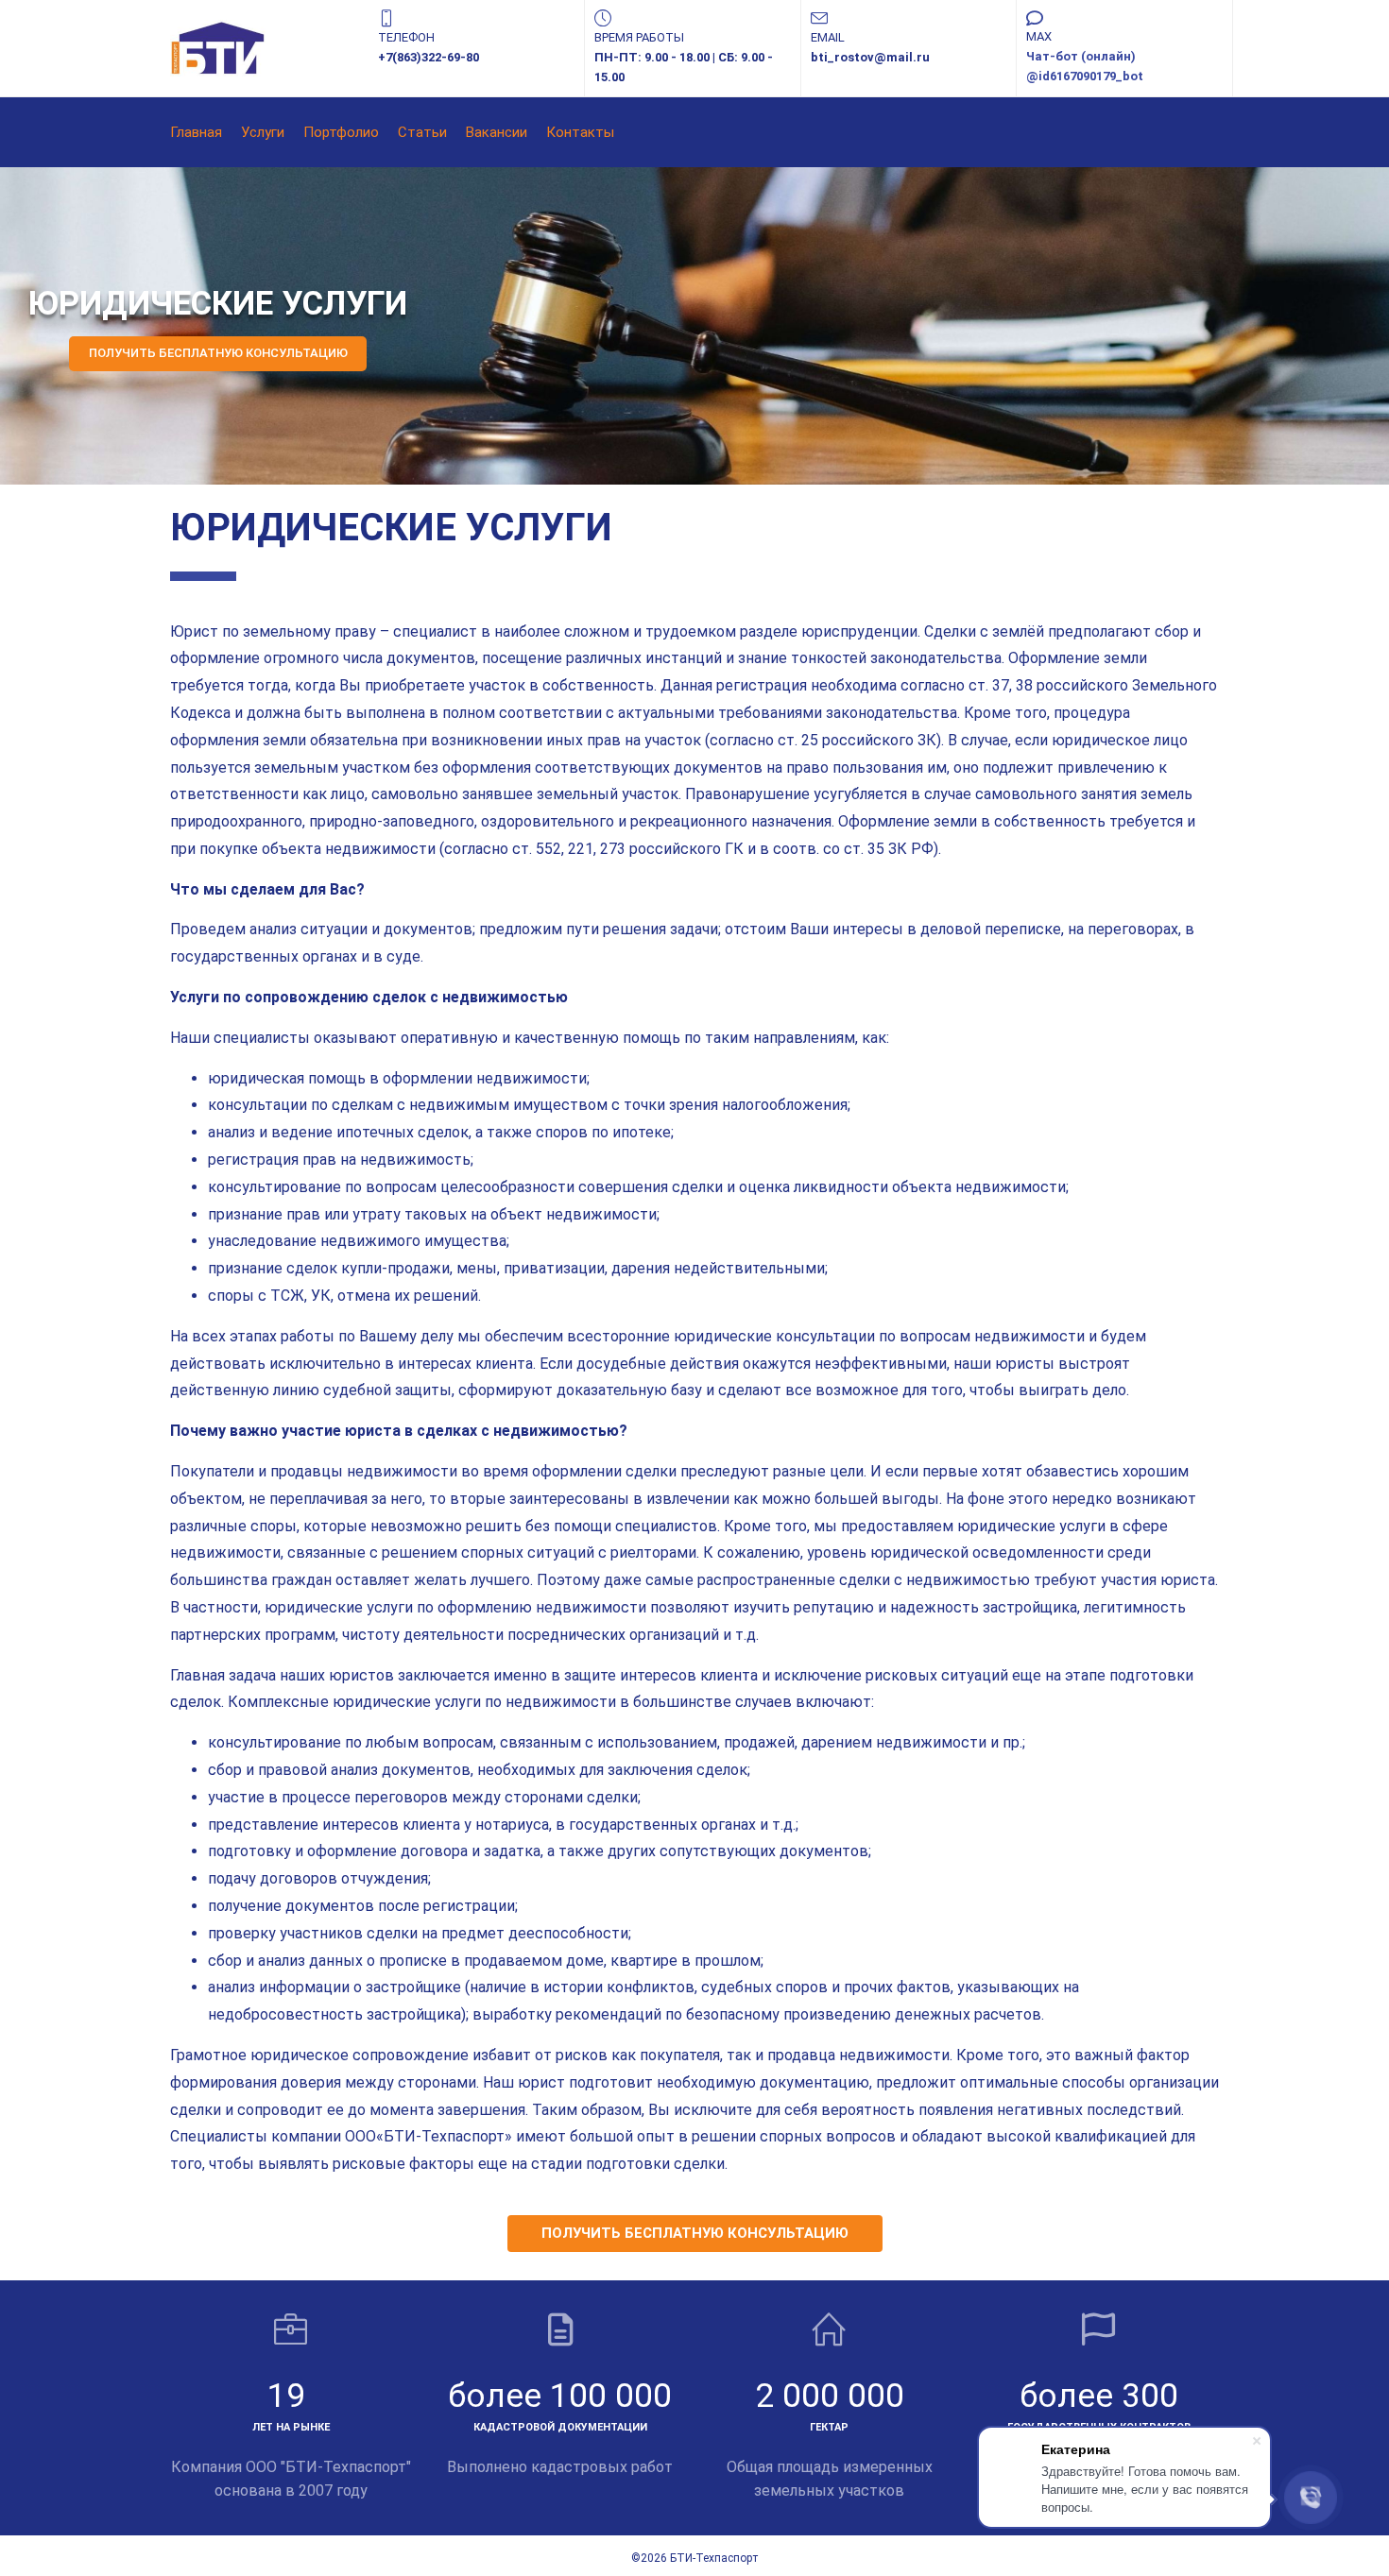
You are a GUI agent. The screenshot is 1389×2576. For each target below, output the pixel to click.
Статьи (422, 132)
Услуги (263, 132)
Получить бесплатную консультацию (218, 353)
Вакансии (497, 132)
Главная (196, 132)
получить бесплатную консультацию (695, 2233)
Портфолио (341, 132)
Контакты (580, 132)
